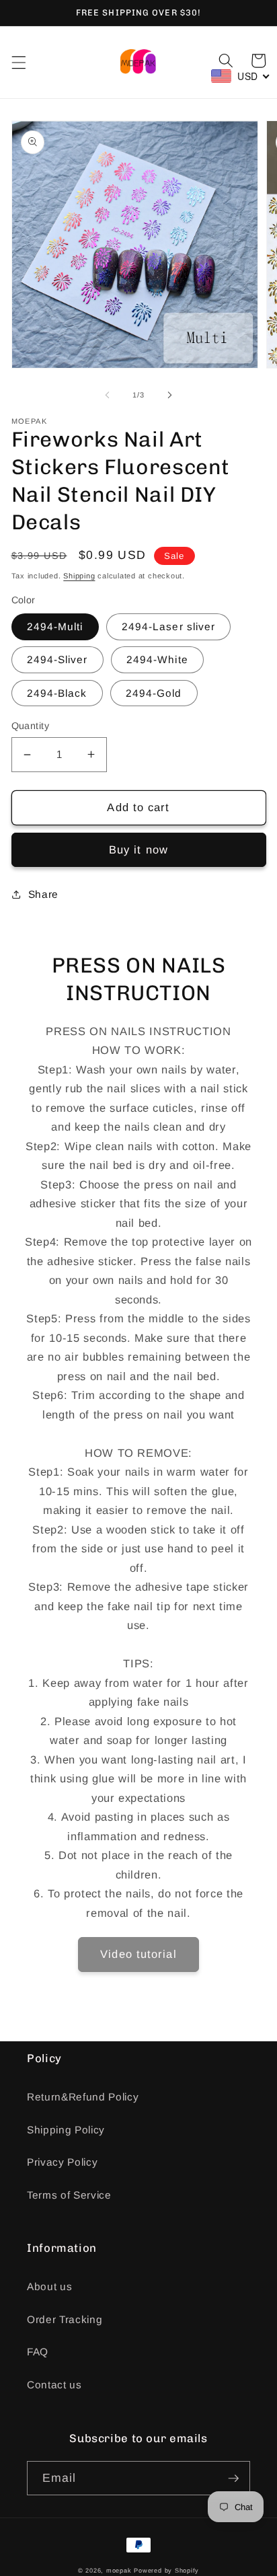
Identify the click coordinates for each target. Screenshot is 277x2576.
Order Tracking (65, 2319)
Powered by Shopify (166, 2571)
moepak (119, 2571)
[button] (18, 62)
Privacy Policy (62, 2162)
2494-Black (57, 693)
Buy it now (138, 849)
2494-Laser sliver (169, 627)
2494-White (157, 659)
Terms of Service (69, 2195)
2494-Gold (154, 693)
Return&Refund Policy (83, 2097)
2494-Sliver (57, 659)
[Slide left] (108, 395)
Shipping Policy (66, 2130)
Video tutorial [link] (138, 1954)
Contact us (54, 2385)
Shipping (79, 576)
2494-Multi (55, 627)
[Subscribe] (233, 2478)
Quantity (31, 726)
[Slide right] (169, 395)
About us (49, 2286)
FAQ (38, 2352)
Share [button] (43, 894)
